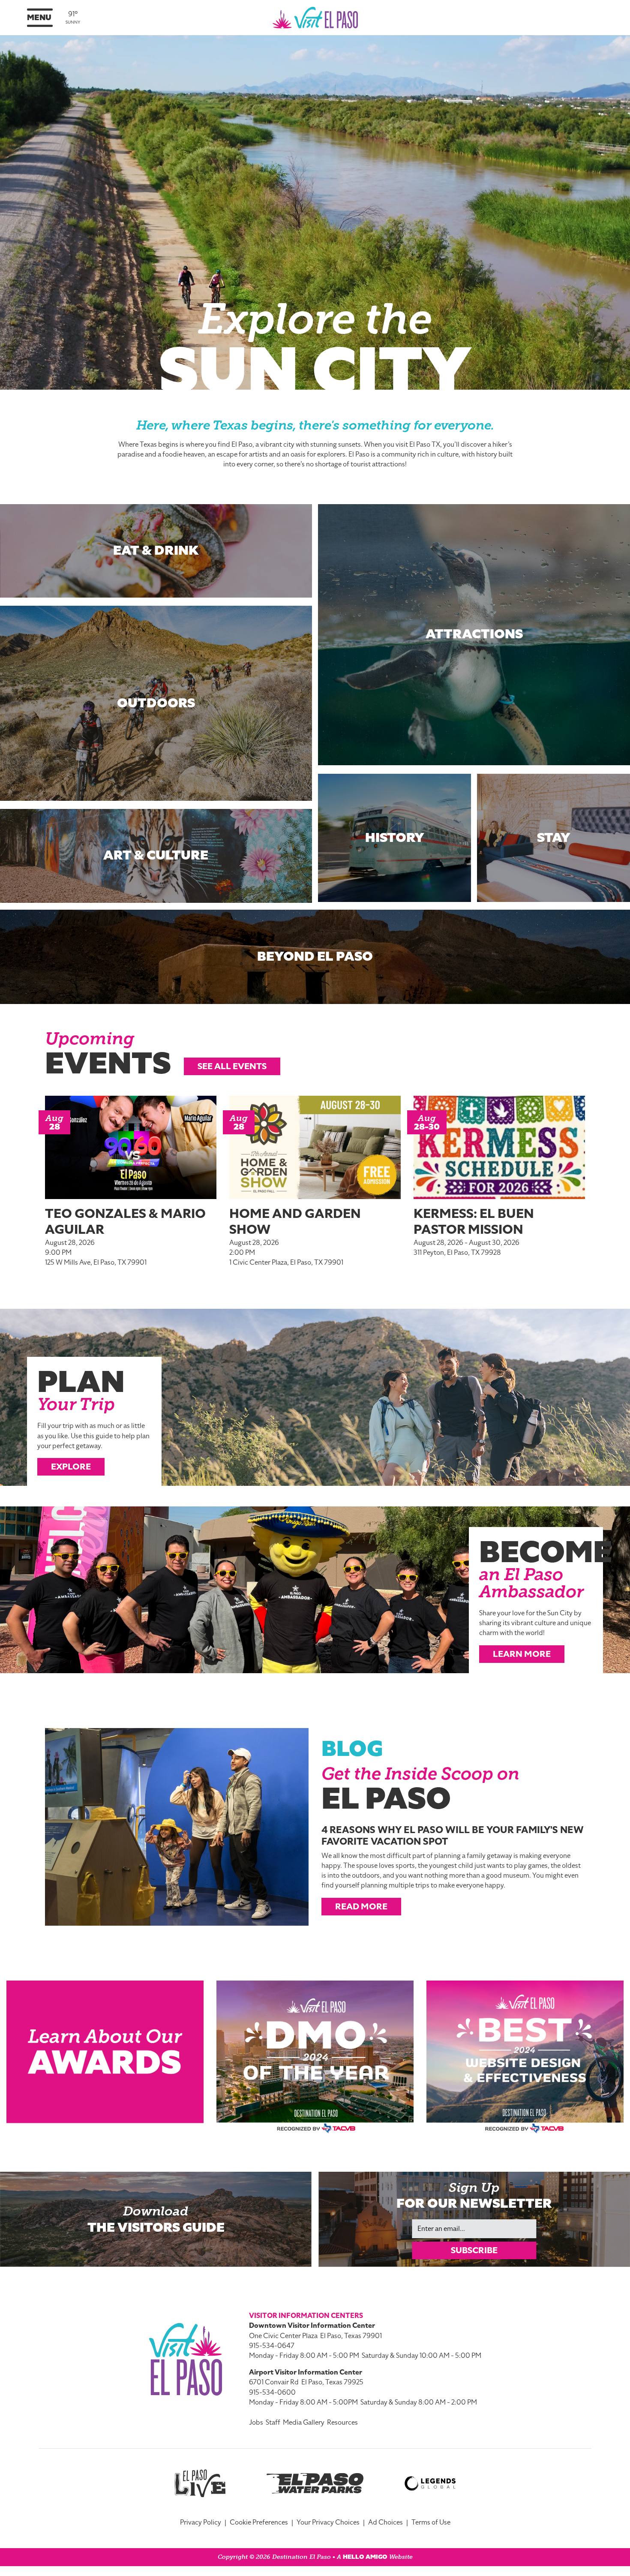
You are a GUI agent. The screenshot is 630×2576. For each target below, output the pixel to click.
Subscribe (474, 2250)
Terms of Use (431, 2522)
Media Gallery (304, 2423)
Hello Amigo (365, 2557)
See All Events (232, 1066)
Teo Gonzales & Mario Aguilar (125, 1222)
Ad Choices (385, 2522)
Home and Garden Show (295, 1222)
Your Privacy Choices (328, 2522)
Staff (273, 2423)
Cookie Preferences (259, 2522)
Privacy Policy (201, 2522)
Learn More (522, 1654)
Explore (71, 1467)
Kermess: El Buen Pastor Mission (474, 1222)
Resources (342, 2423)
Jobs (256, 2423)
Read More (361, 1906)
